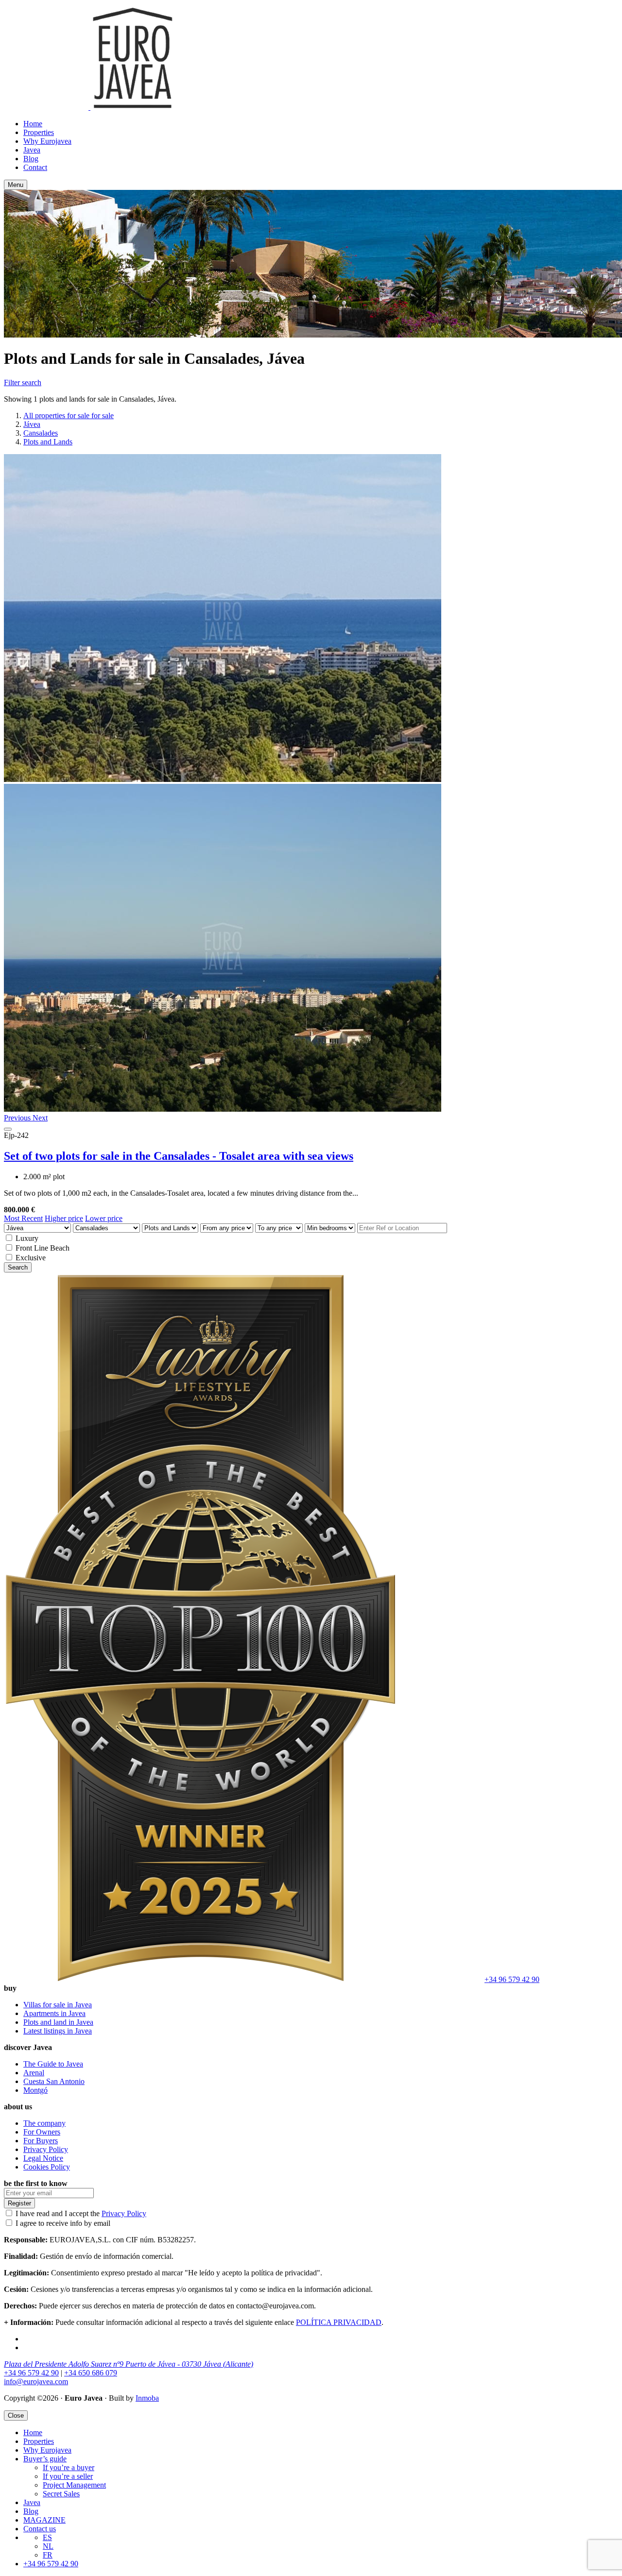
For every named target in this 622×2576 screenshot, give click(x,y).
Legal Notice (43, 2158)
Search (18, 1267)
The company (44, 2123)
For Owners (42, 2132)
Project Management (74, 2485)
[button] (18, 1118)
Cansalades (41, 433)
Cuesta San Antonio (54, 2081)
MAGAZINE (44, 2520)
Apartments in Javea (54, 2013)
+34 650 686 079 (91, 2373)
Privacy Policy (46, 2149)
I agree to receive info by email (63, 2223)
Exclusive (31, 1258)
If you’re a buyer (69, 2467)
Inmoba (147, 2398)
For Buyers (41, 2141)
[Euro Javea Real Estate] (89, 107)
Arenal (34, 2073)
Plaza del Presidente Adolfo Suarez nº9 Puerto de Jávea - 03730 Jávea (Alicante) (129, 2364)
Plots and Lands (48, 442)
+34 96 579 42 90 (512, 1979)
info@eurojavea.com (36, 2381)
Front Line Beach (43, 1248)
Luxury (27, 1238)
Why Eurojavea (47, 141)
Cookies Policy (47, 2167)
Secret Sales (61, 2494)
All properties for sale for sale (69, 415)
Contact (35, 167)
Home (33, 124)
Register (19, 2203)
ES (47, 2537)
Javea (32, 150)
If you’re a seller (68, 2476)
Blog (31, 159)
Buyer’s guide (45, 2459)
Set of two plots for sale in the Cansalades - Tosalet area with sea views (179, 1156)
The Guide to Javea (53, 2064)
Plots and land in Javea (58, 2022)
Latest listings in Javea (58, 2031)
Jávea (32, 424)
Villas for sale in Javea (58, 2005)
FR (48, 2555)
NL (48, 2546)
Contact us (40, 2529)
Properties (39, 132)
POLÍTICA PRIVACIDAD (339, 2322)
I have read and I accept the (81, 2213)
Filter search (23, 382)
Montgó (35, 2090)
